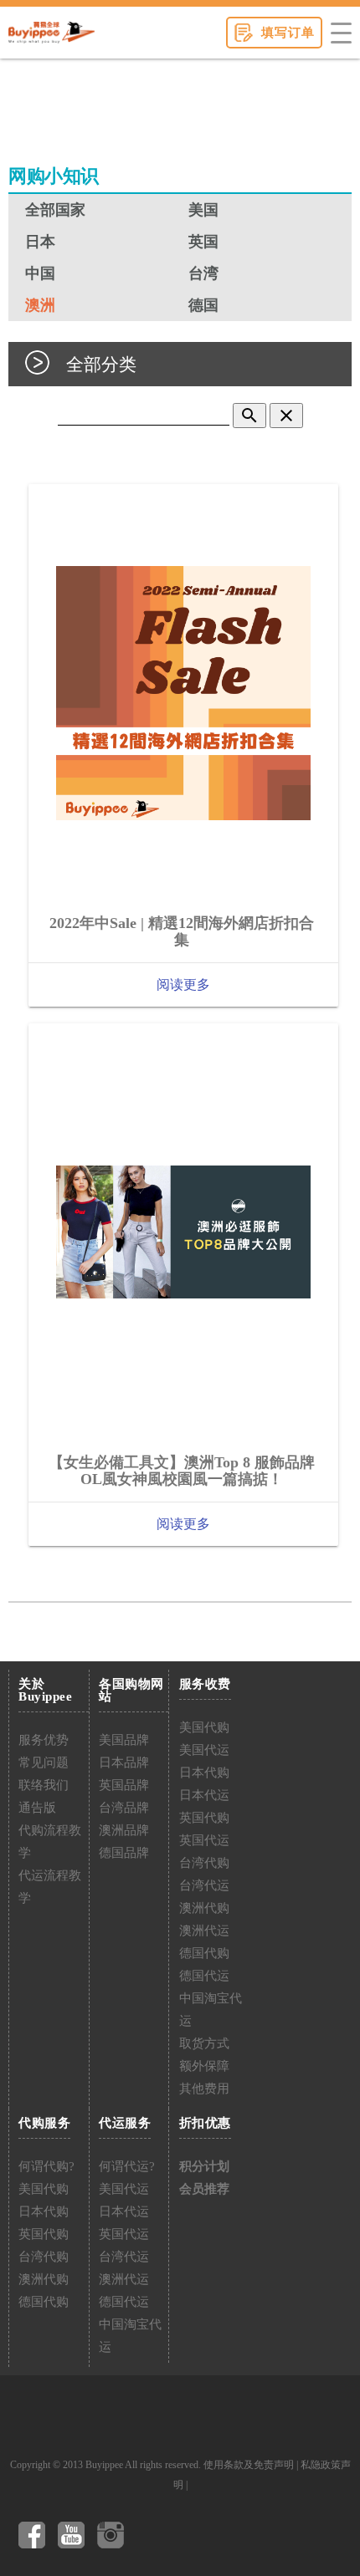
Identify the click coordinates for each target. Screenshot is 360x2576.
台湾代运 (204, 1885)
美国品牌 (124, 1740)
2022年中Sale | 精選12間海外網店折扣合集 (182, 931)
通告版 (37, 1808)
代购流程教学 (50, 1841)
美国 (203, 210)
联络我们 (44, 1785)
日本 (40, 242)
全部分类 (101, 364)
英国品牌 (124, 1785)
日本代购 (204, 1773)
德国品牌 (124, 1853)
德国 (203, 305)
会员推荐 (204, 2189)
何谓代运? (127, 2166)
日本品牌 (124, 1762)
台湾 (203, 273)
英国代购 (204, 1818)
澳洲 (40, 305)
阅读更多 (183, 984)
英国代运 (204, 1840)
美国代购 (204, 1727)
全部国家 (55, 210)
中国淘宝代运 (211, 2010)
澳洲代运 (204, 1931)
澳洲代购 (204, 1908)
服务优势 (44, 1740)
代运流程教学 (50, 1887)
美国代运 (204, 1750)
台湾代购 (204, 1863)
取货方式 (204, 2043)
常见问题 (44, 1762)
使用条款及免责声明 (249, 2465)
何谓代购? (46, 2166)
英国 (203, 242)
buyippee (51, 33)
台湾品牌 (124, 1808)
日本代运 (204, 1795)
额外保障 (204, 2066)
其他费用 (204, 2089)
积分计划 (204, 2166)
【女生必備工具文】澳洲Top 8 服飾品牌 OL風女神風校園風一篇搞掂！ (182, 1471)
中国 (40, 273)
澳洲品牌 (124, 1830)
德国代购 (204, 1953)
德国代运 (204, 1976)
